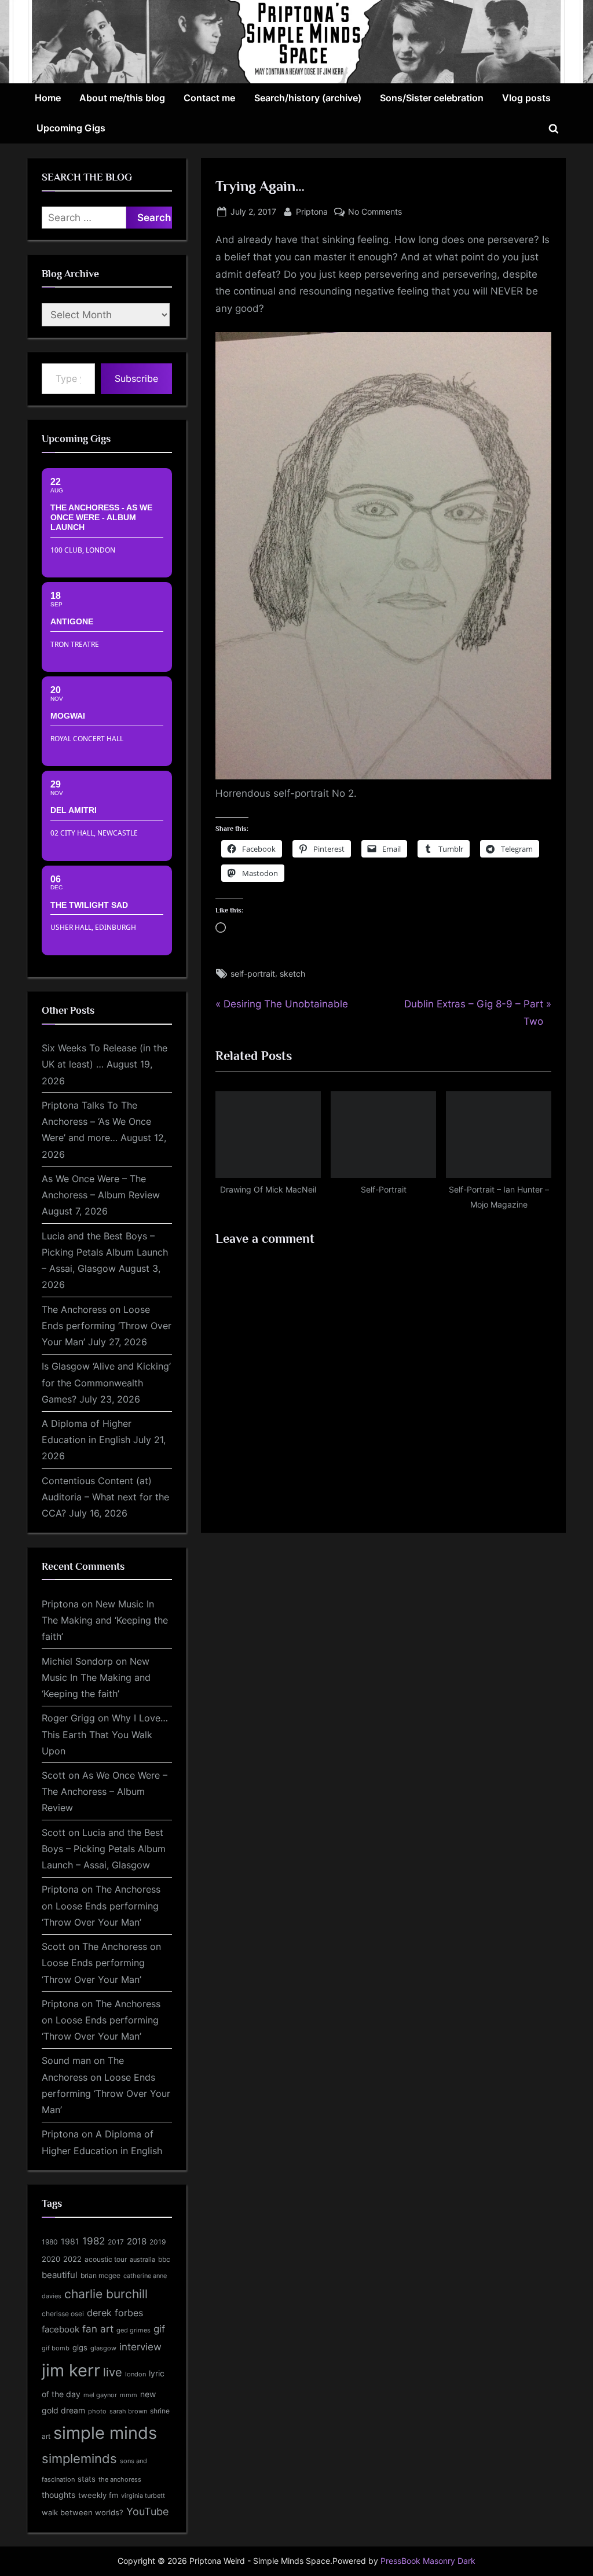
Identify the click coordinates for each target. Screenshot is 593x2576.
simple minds (105, 2433)
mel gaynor (100, 2395)
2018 (137, 2242)
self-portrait (253, 974)
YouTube (147, 2511)
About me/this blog (122, 98)
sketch (292, 974)
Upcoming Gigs (71, 128)
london (136, 2374)
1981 (70, 2241)
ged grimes (133, 2330)
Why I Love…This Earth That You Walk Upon (105, 1734)
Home (48, 98)
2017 (116, 2242)
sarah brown (128, 2411)
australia (142, 2259)
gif (159, 2329)
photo (97, 2411)
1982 (94, 2241)
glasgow (103, 2348)
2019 (158, 2242)
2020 (51, 2259)
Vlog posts (526, 98)
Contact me (209, 98)
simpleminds (79, 2459)
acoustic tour (106, 2259)
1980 (50, 2242)
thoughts (58, 2495)
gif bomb (56, 2348)
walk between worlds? (83, 2513)
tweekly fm (98, 2495)
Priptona (312, 211)
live (113, 2372)
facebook (61, 2329)
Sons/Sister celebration (432, 98)
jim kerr (71, 2370)
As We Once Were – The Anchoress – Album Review (105, 1792)
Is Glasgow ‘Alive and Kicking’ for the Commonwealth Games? (106, 1383)
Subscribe (136, 378)
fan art (98, 2329)
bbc (164, 2259)
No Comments (375, 212)
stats (87, 2479)
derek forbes (115, 2313)
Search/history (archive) (308, 98)
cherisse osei (63, 2314)
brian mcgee (100, 2275)
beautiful (60, 2275)
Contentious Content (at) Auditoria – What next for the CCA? (105, 1497)
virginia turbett (143, 2496)
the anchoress (120, 2479)
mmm (129, 2395)
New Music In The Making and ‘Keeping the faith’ (105, 1620)
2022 (72, 2259)
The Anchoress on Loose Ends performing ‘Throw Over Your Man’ (107, 1326)
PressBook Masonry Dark (428, 2561)
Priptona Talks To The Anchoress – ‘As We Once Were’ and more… (96, 1122)
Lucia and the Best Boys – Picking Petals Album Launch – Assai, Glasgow (105, 1252)
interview (140, 2347)
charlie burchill (106, 2294)
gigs (80, 2348)
